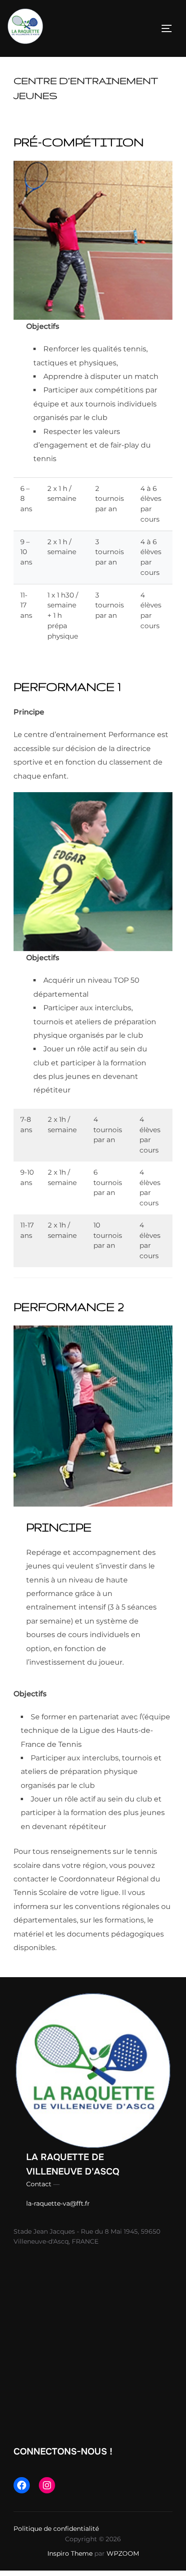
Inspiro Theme (70, 2553)
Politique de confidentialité (56, 2529)
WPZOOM (123, 2553)
